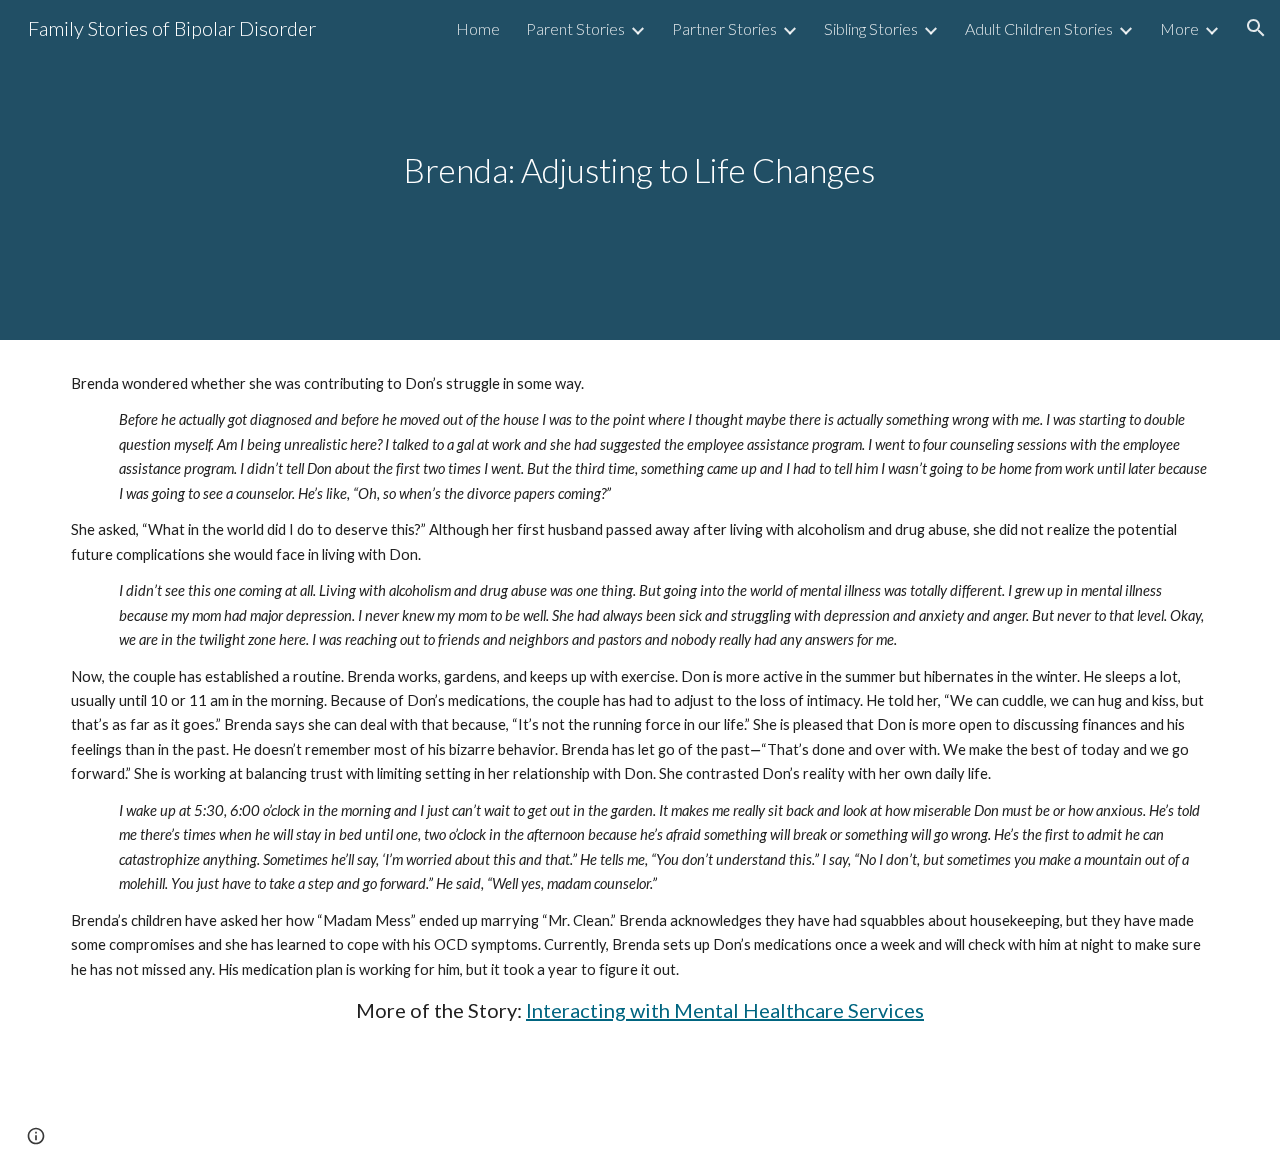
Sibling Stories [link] (871, 28)
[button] (1256, 28)
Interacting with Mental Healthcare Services (725, 1010)
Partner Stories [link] (724, 28)
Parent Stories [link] (575, 28)
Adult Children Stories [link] (1039, 28)
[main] (640, 170)
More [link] (1179, 28)
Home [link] (478, 28)
